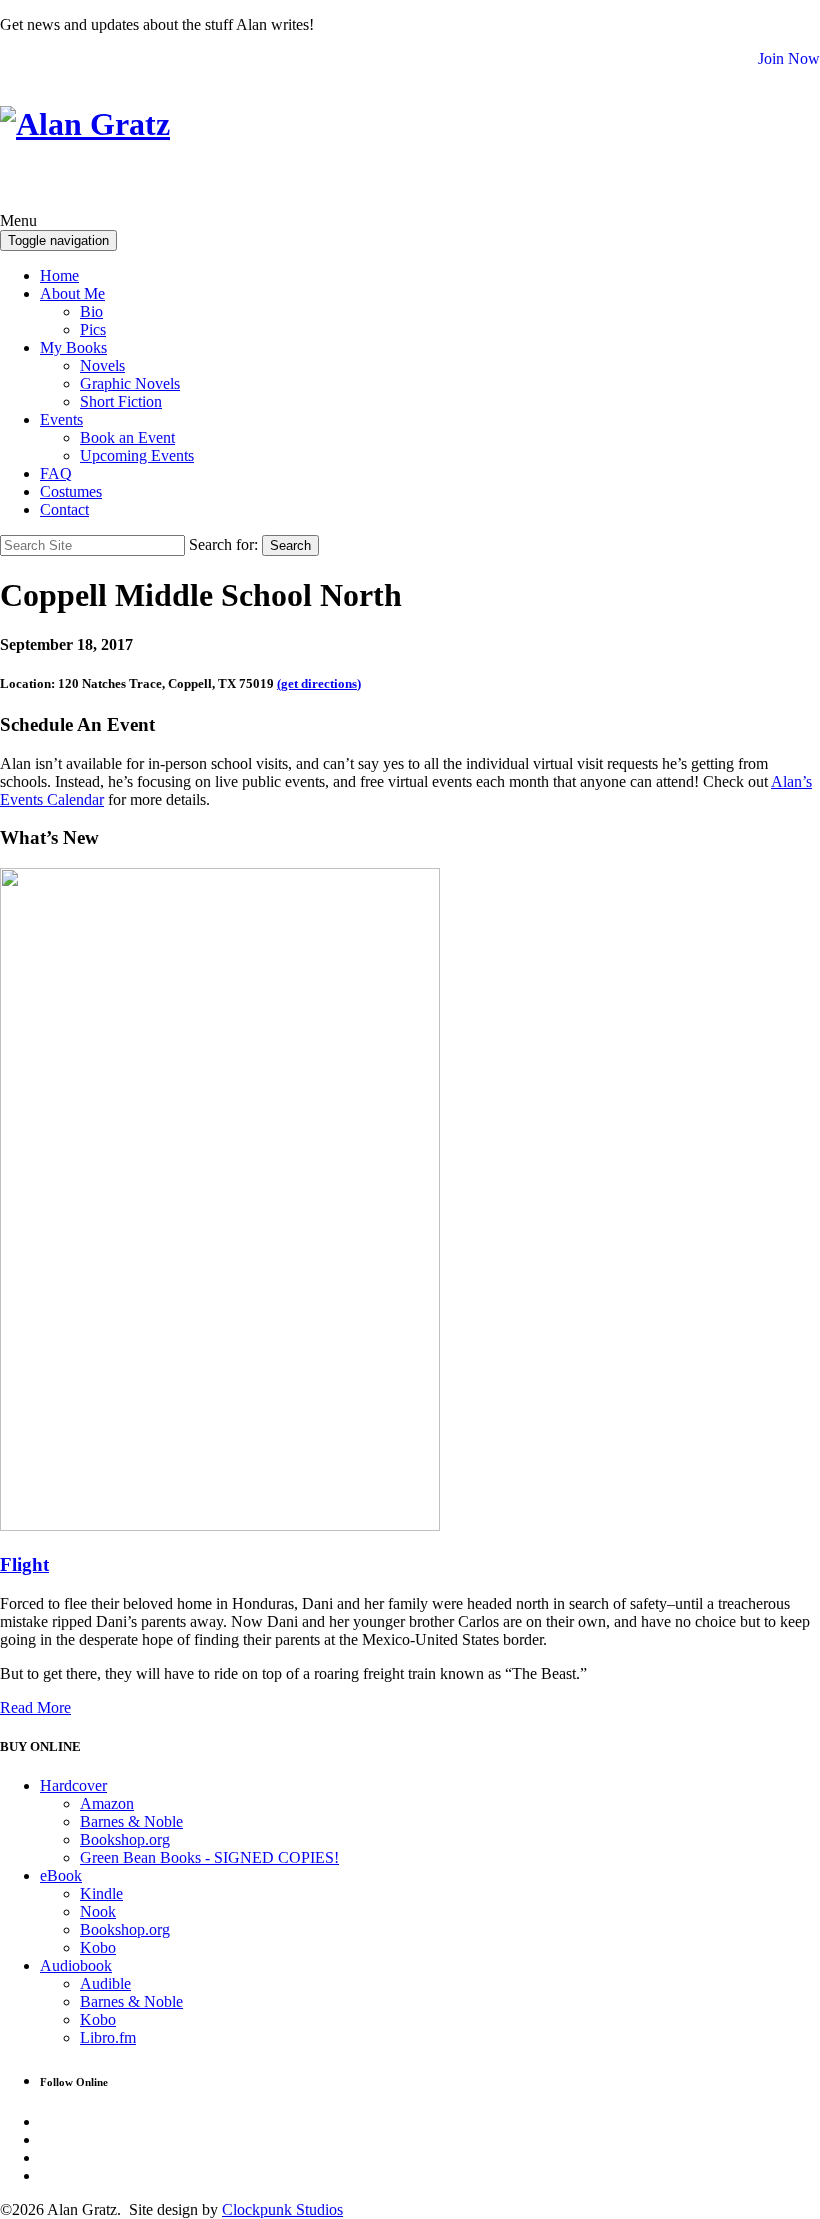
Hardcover (73, 1785)
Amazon (107, 1803)
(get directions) (319, 683)
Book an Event (127, 437)
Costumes (71, 491)
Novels (102, 365)
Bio (91, 311)
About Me (72, 293)
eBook (61, 1875)
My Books (73, 347)
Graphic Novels (130, 383)
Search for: (223, 544)
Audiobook (76, 1965)
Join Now (789, 58)
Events (61, 419)
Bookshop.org (125, 1839)
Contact (64, 509)
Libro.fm (108, 2037)
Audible (105, 1983)
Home (59, 275)
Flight (24, 1564)
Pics (93, 329)
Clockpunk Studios (282, 2209)
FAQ (56, 473)
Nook (98, 1911)
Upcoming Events (137, 455)
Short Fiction (121, 401)
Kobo (98, 1947)
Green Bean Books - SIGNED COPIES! (209, 1857)
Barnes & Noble (131, 1821)
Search (290, 545)
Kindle (101, 1893)
